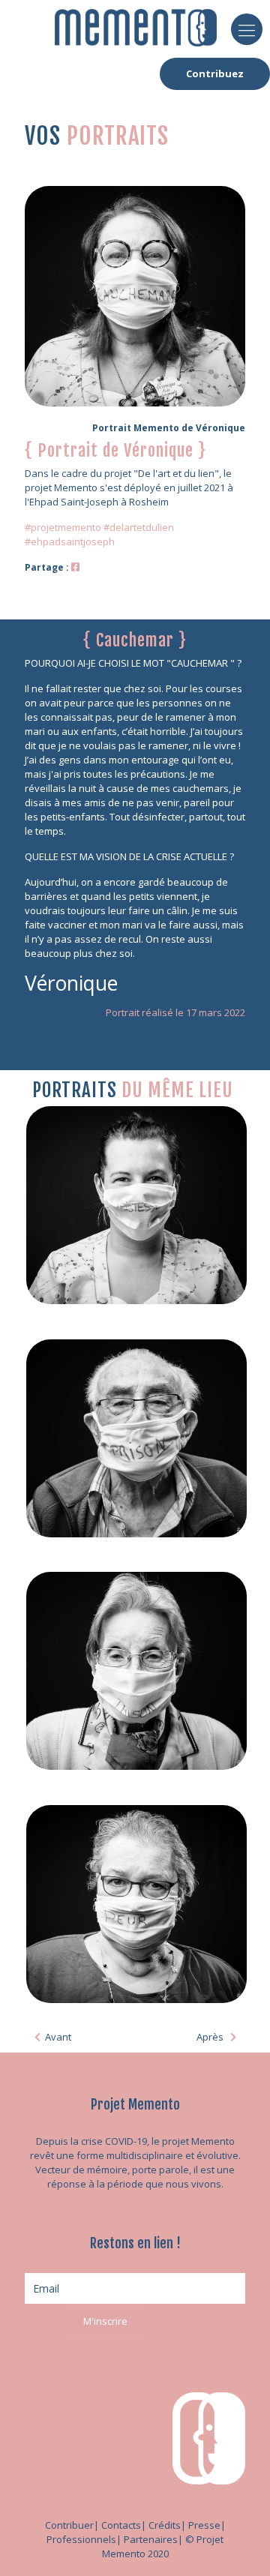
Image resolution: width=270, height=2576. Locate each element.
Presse (204, 2525)
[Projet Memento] (136, 26)
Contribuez (215, 73)
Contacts (121, 2525)
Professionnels (81, 2539)
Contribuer (69, 2525)
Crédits (165, 2525)
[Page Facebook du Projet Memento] (75, 567)
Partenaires (151, 2539)
